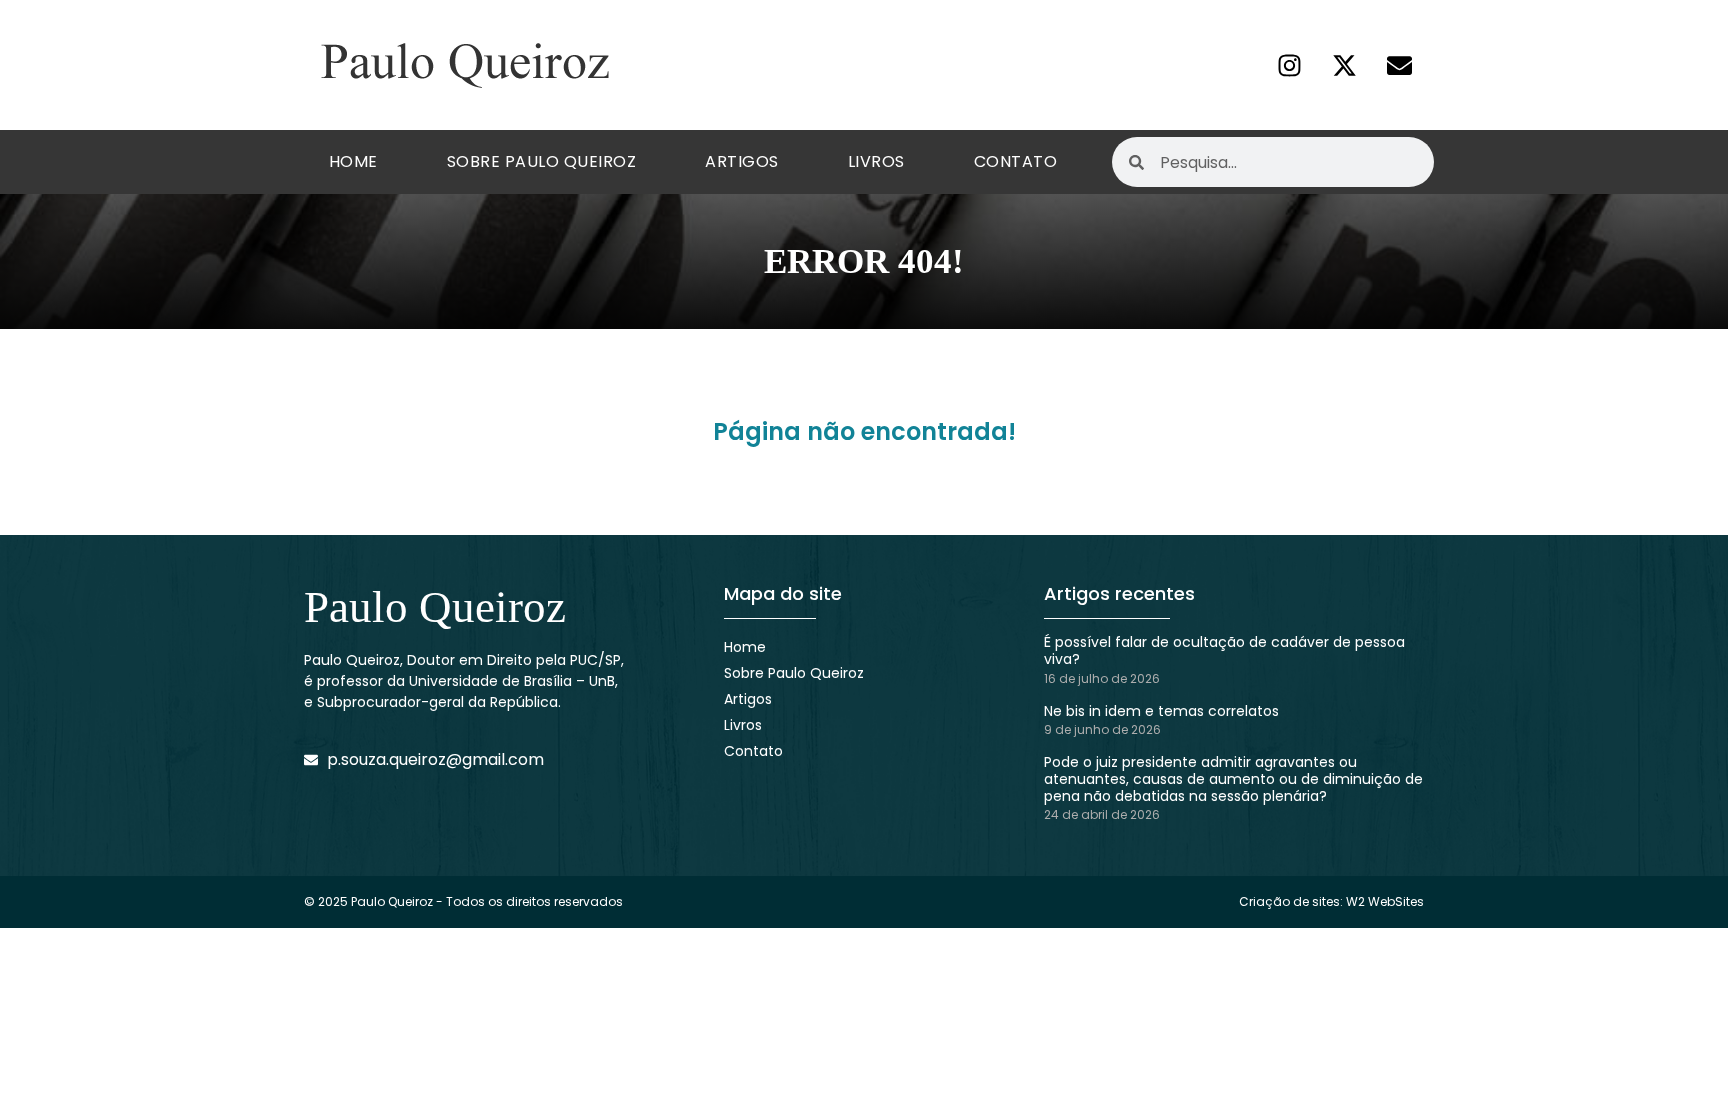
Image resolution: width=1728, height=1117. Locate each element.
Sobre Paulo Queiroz (542, 161)
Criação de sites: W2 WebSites (1331, 901)
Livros (876, 161)
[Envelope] (1399, 65)
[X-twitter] (1344, 65)
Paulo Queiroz (435, 607)
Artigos (742, 161)
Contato (1016, 161)
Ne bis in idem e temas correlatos (1161, 711)
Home (353, 161)
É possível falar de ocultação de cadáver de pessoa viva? (1224, 650)
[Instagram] (1289, 65)
